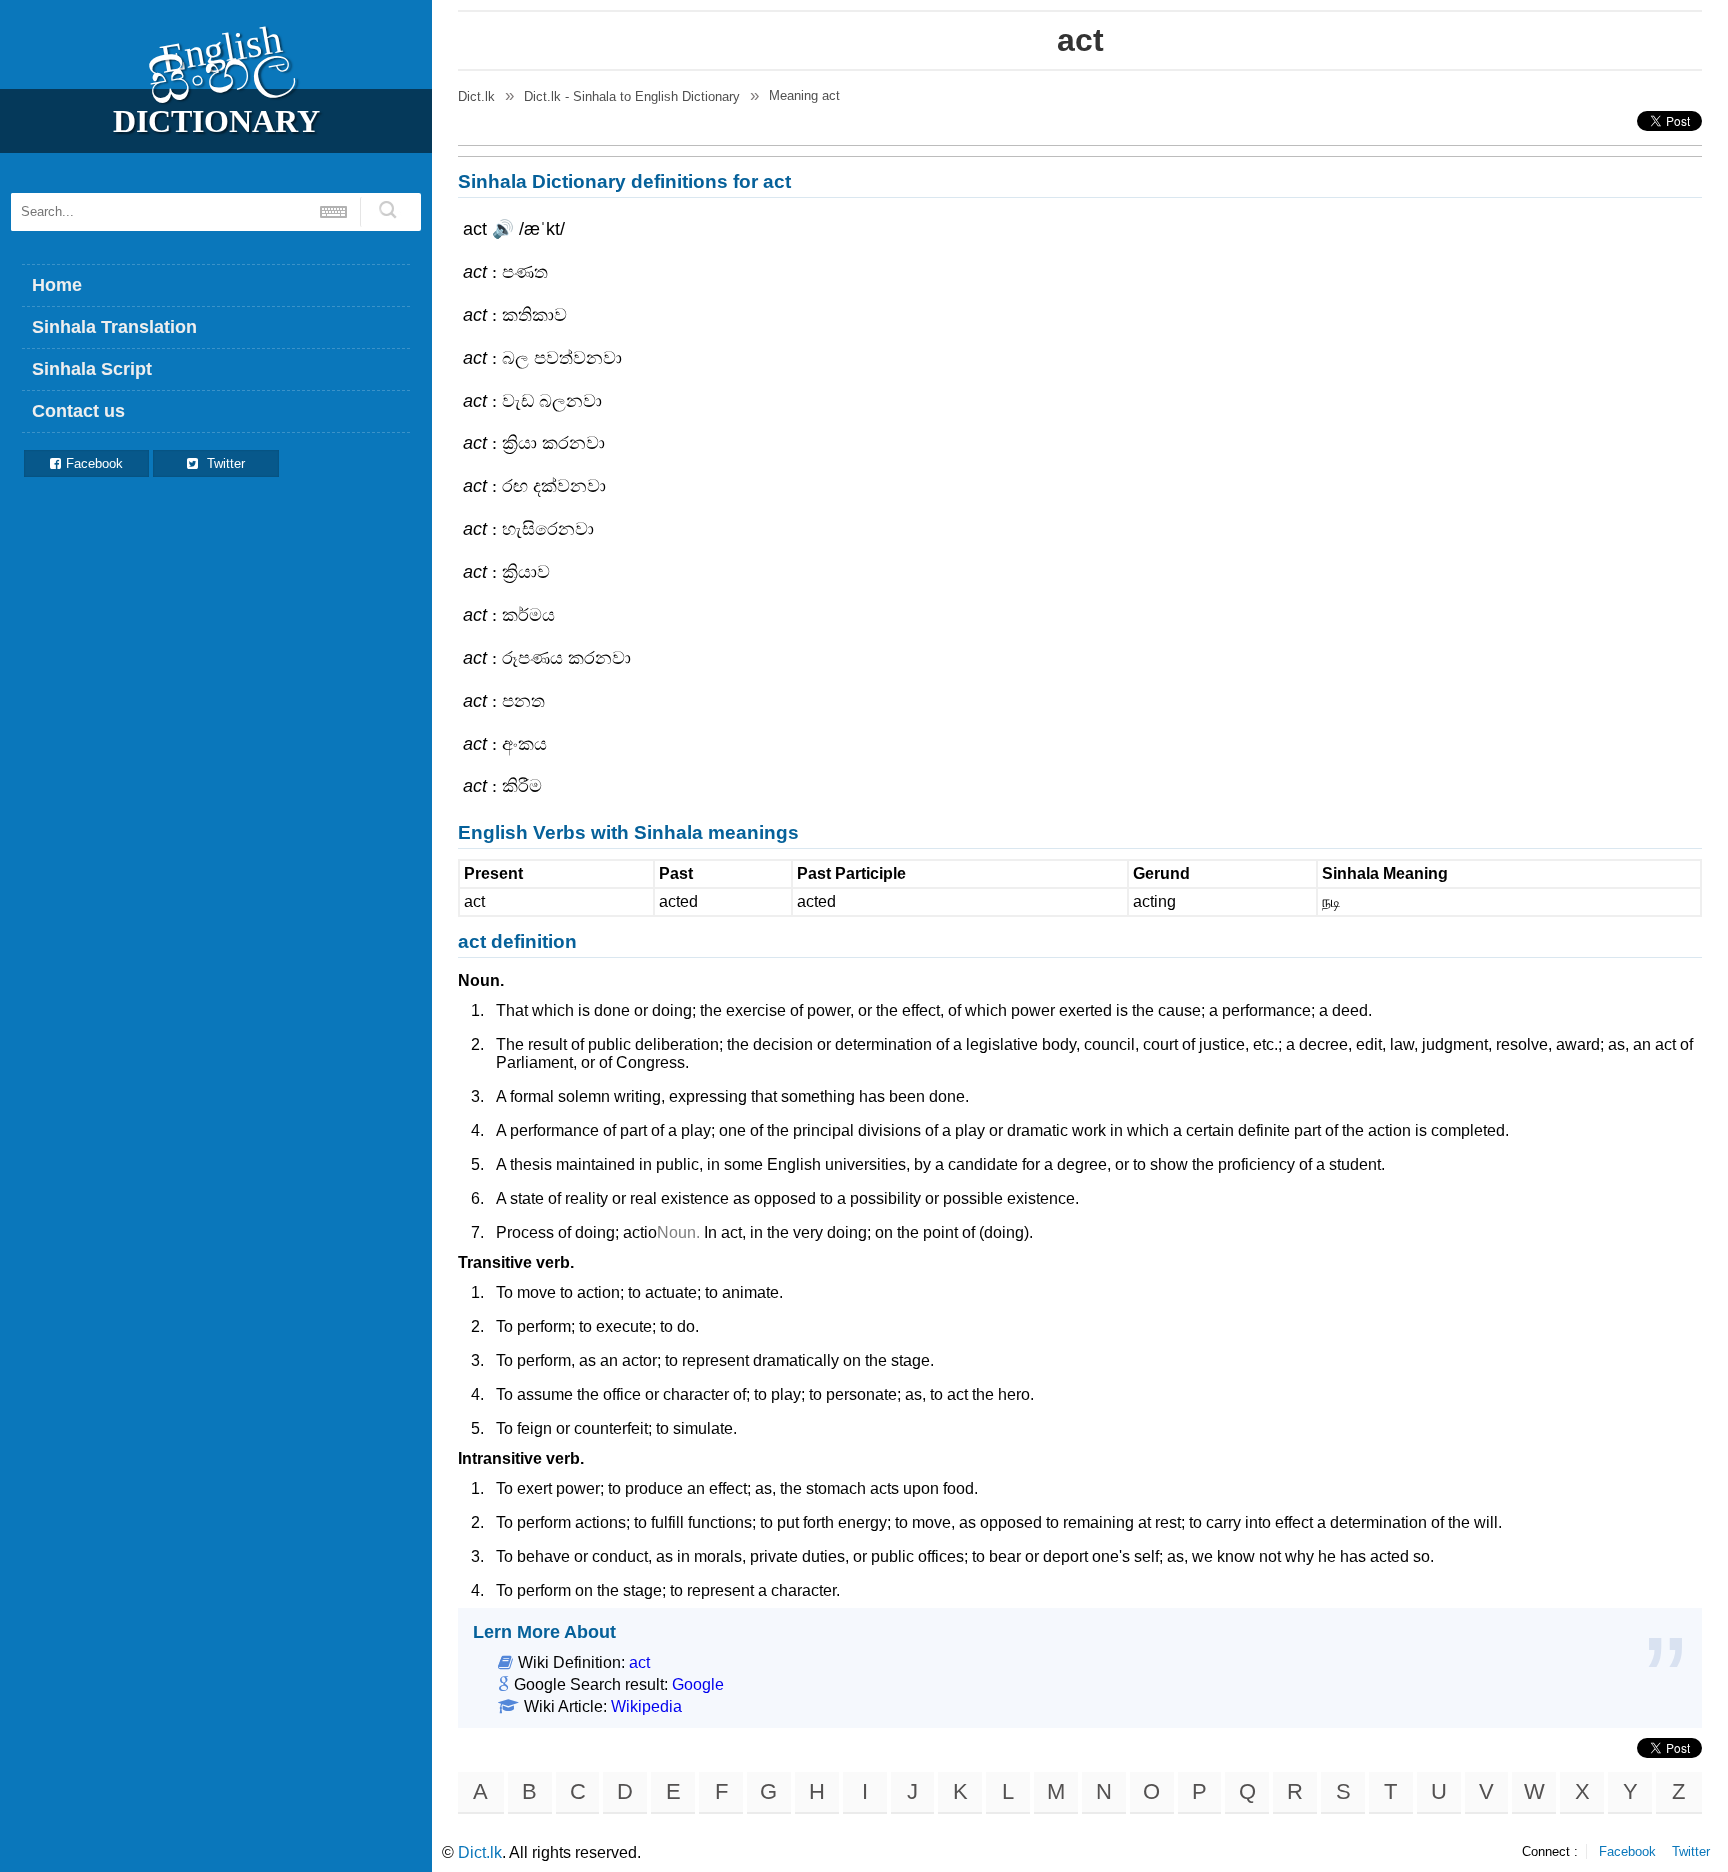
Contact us (78, 411)
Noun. (481, 980)
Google (698, 1684)
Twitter (224, 463)
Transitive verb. (516, 1262)
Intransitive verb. (521, 1458)
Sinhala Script (92, 369)
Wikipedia (646, 1706)
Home (57, 285)
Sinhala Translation (114, 327)
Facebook (94, 463)
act (639, 1662)
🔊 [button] (503, 229)
